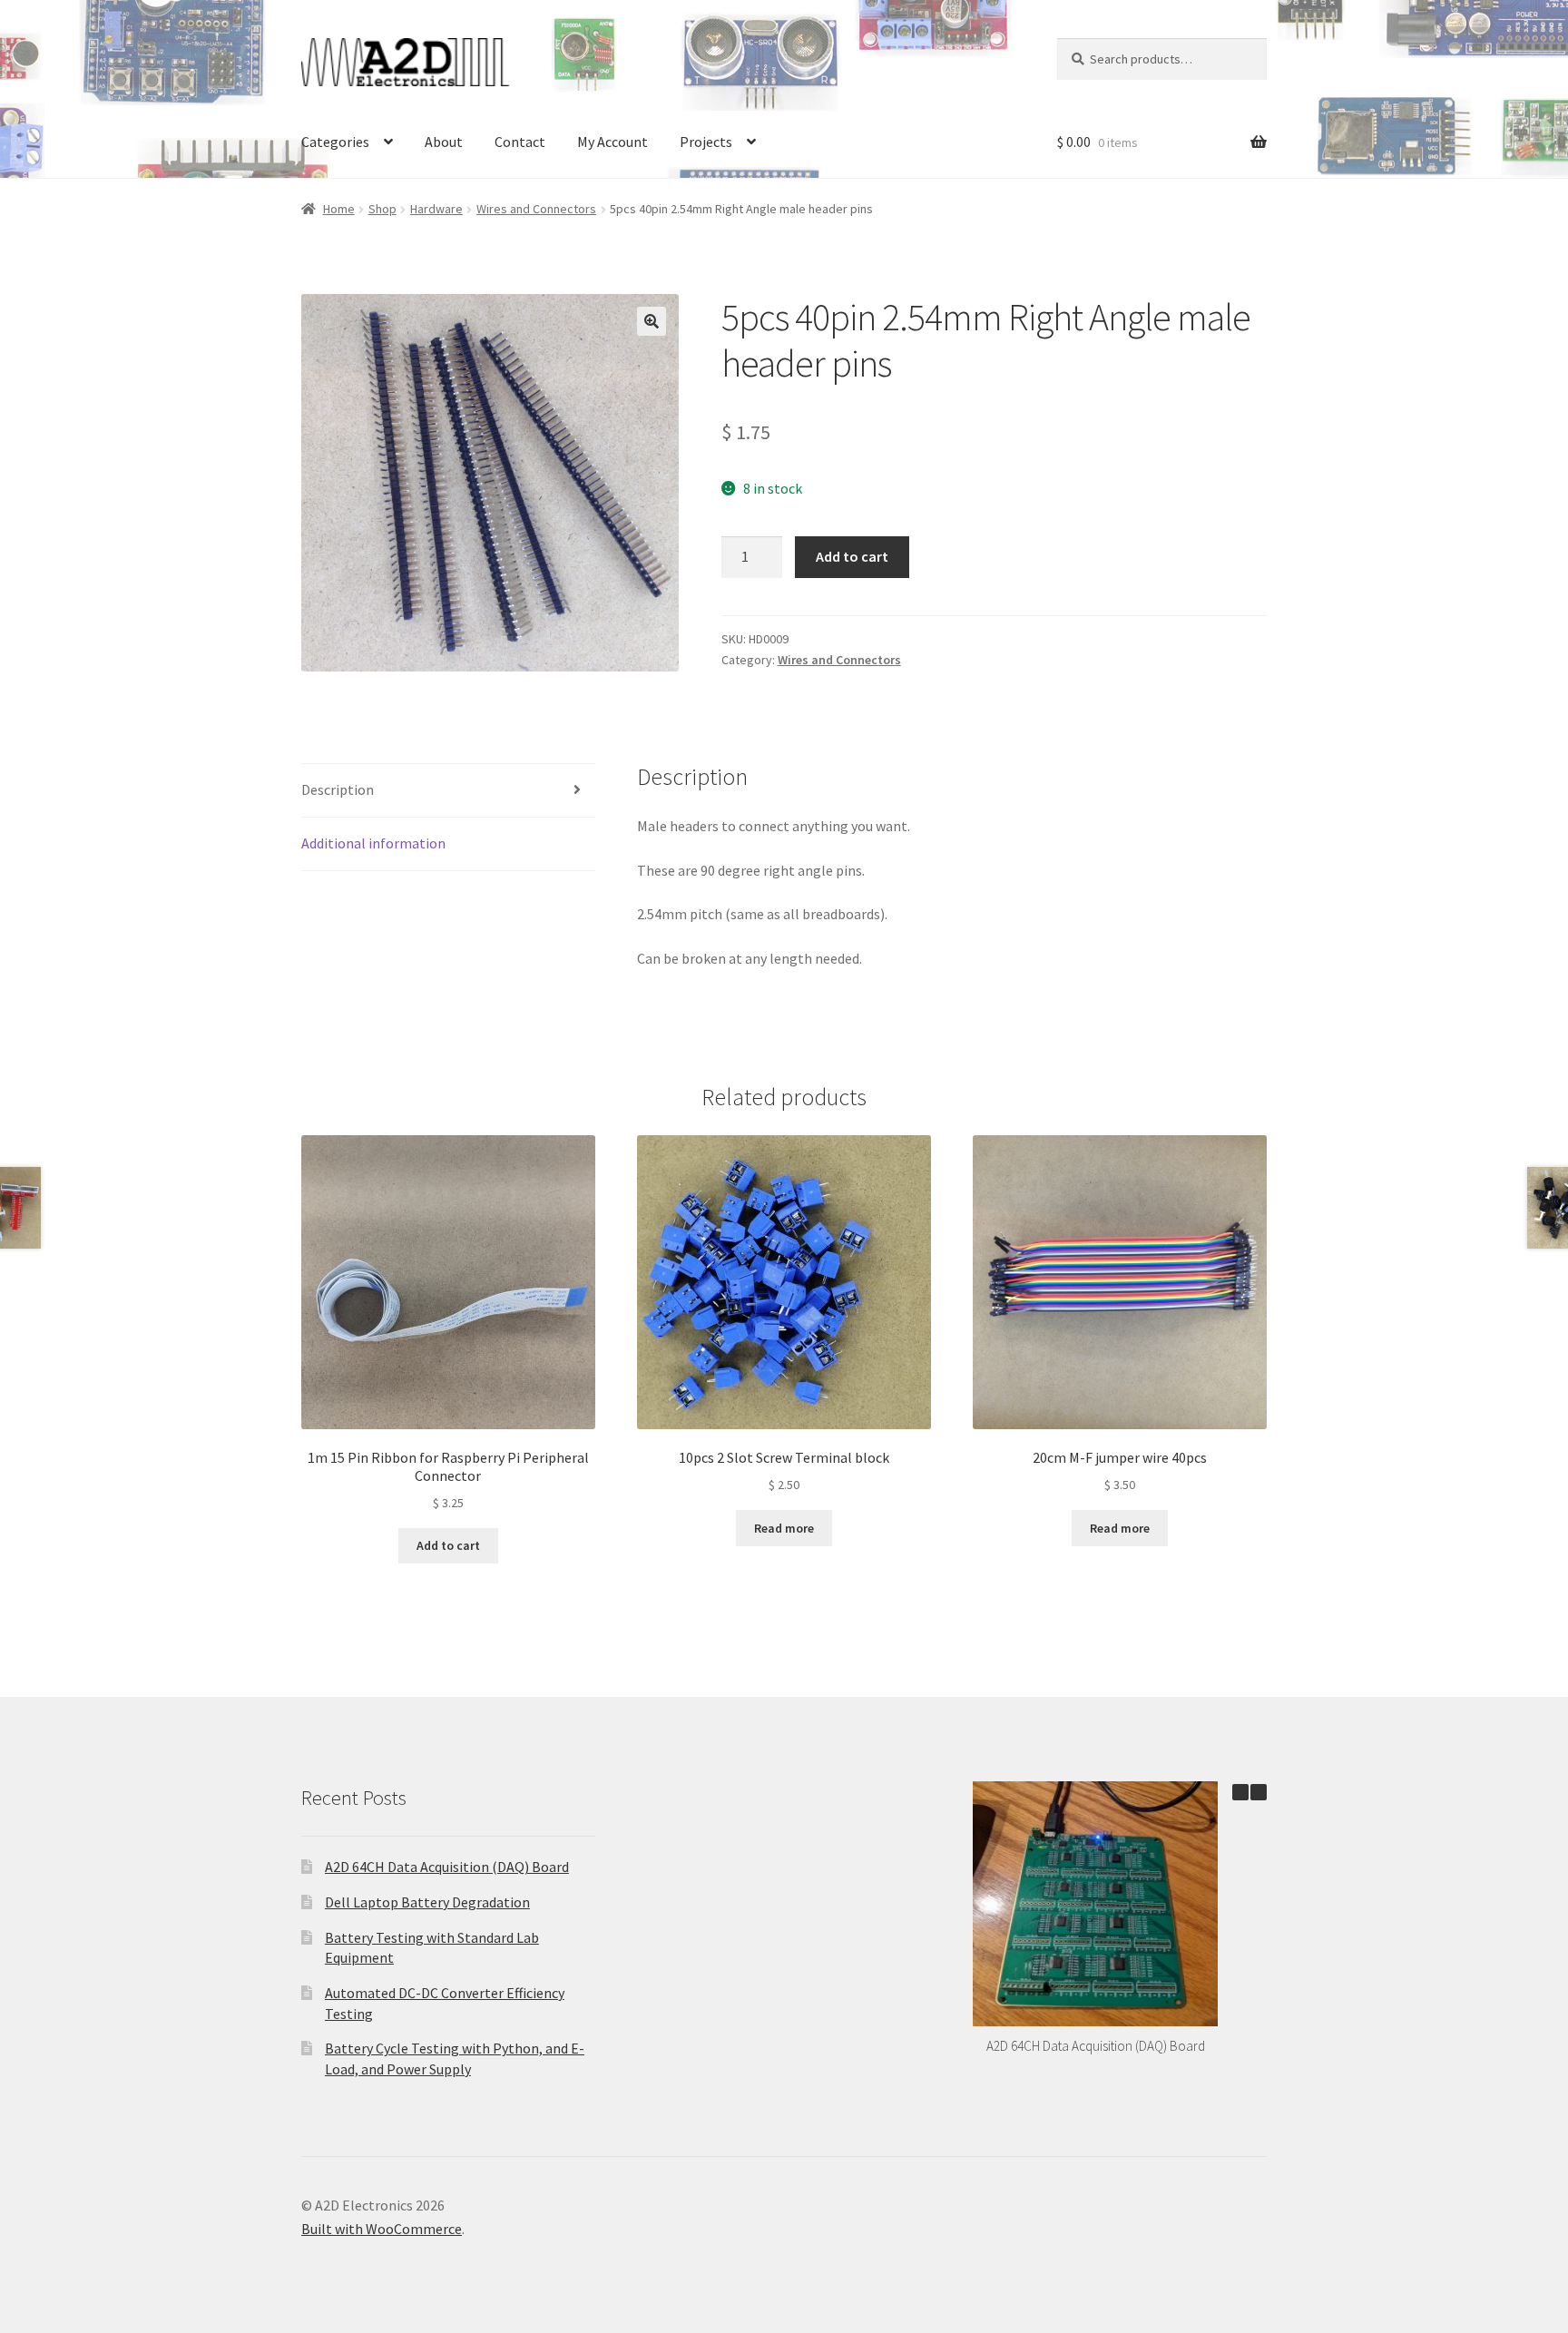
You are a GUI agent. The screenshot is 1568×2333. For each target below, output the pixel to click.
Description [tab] (338, 789)
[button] (652, 321)
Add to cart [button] (448, 1545)
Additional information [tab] (373, 843)
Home (339, 209)
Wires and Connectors (536, 209)
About (444, 142)
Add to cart (852, 556)
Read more (784, 1528)
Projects (706, 142)
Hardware (436, 209)
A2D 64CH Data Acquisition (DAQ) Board (447, 1867)
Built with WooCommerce (382, 2229)
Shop (382, 209)
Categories (335, 142)
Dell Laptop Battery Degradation (427, 1902)
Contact (520, 142)
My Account (612, 142)
